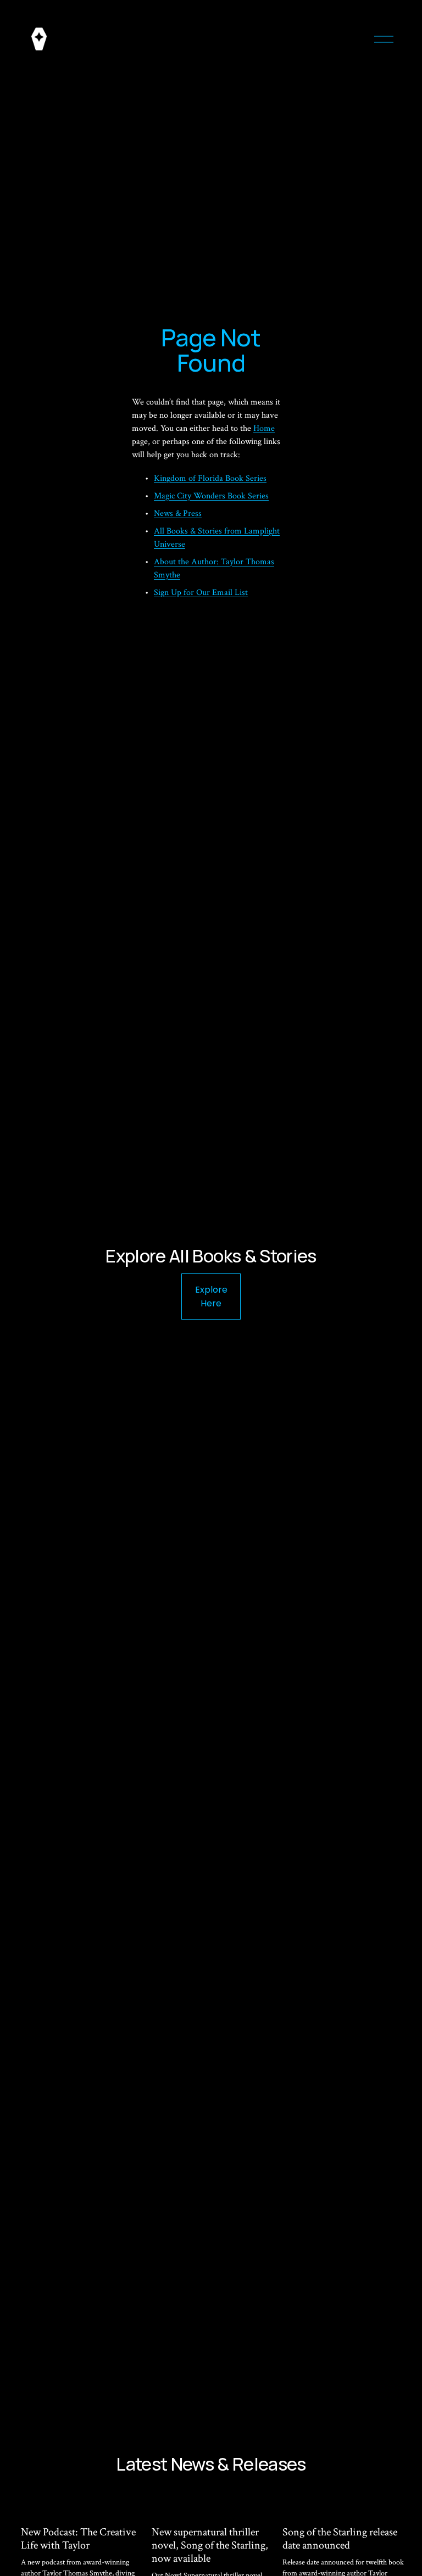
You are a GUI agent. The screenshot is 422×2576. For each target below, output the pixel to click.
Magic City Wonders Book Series (211, 496)
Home (264, 428)
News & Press (178, 513)
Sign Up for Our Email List (201, 593)
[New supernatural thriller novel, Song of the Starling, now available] (213, 2508)
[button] (386, 2486)
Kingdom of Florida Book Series (210, 478)
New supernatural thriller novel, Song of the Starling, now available (210, 2545)
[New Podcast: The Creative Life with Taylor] (82, 2508)
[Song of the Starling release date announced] (344, 2508)
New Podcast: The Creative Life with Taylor (78, 2539)
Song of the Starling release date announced (340, 2539)
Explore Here (211, 1297)
